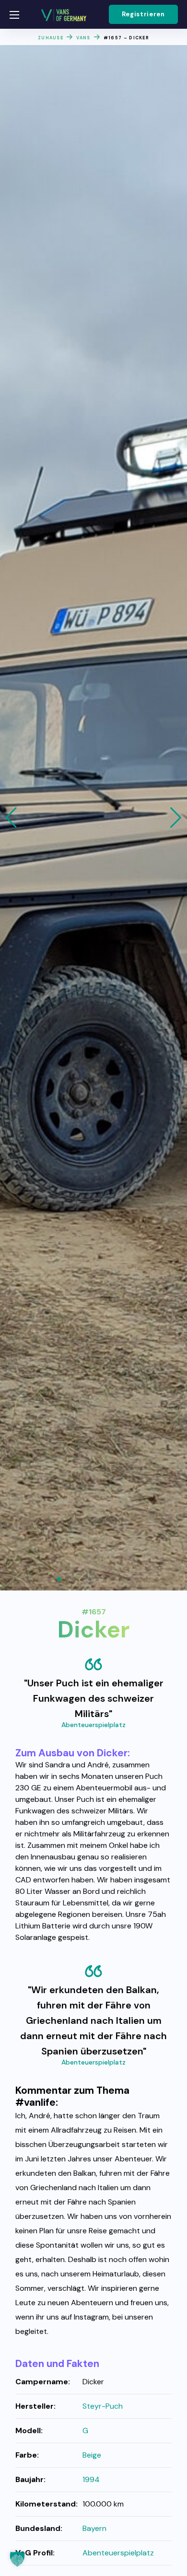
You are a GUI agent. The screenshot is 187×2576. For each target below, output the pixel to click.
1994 (91, 2479)
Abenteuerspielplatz (93, 1725)
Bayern (94, 2528)
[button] (143, 14)
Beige (92, 2455)
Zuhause (51, 38)
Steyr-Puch (103, 2406)
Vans (83, 38)
